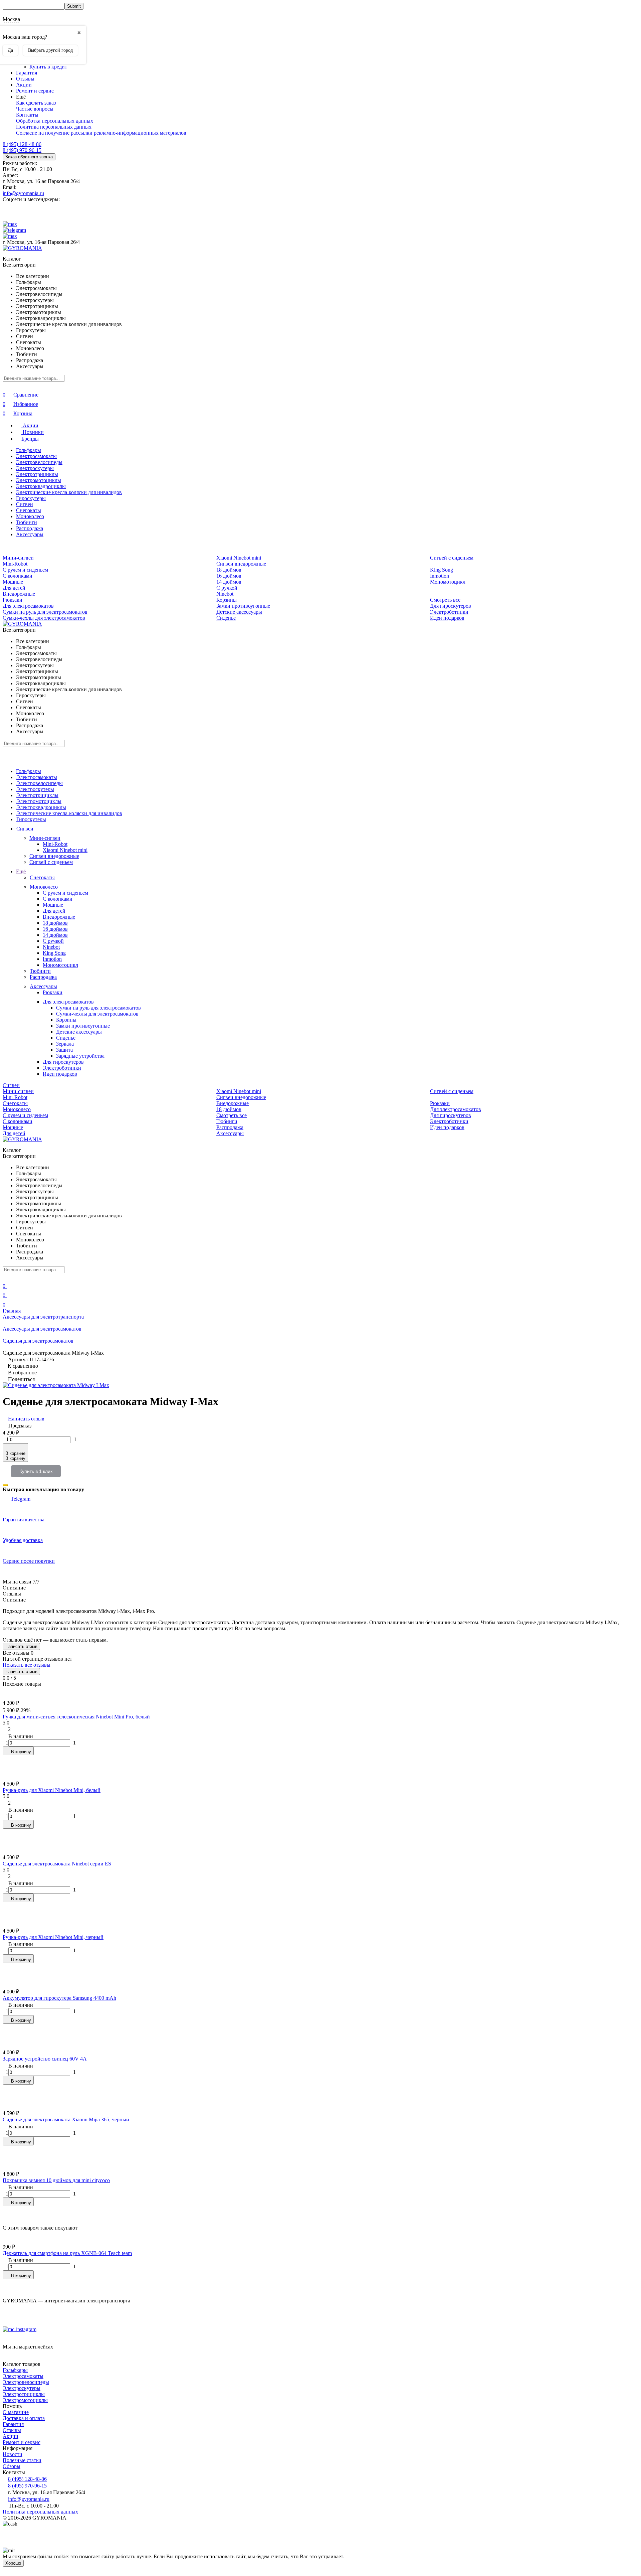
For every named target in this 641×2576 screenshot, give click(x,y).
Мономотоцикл (448, 582)
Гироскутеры (31, 498)
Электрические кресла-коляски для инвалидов (69, 492)
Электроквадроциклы (41, 486)
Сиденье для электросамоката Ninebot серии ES (57, 1864)
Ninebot (225, 594)
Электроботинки (449, 612)
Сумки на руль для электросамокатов (45, 612)
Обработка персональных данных (55, 121)
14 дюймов (229, 582)
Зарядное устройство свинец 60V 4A (45, 2059)
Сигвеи (25, 504)
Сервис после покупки (29, 1561)
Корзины (227, 600)
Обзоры (12, 2466)
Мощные (13, 582)
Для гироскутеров (451, 606)
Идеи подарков (447, 618)
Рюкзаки (13, 600)
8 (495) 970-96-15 (22, 150)
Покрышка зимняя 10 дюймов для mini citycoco (56, 2180)
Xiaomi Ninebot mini (239, 558)
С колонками (18, 576)
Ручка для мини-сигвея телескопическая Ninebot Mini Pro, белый (76, 1717)
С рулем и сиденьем (25, 570)
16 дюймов (229, 576)
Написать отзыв (21, 1646)
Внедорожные (19, 594)
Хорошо (13, 2563)
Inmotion (440, 576)
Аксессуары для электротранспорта (43, 1317)
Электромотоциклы (39, 480)
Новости (13, 2454)
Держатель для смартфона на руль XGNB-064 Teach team (67, 2253)
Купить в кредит (48, 67)
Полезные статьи (22, 2460)
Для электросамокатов (28, 606)
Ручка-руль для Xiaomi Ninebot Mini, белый (52, 1790)
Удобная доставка (23, 1540)
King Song (442, 570)
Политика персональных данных (54, 127)
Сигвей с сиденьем (452, 558)
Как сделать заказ (36, 103)
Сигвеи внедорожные (241, 564)
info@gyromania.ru (23, 193)
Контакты (27, 115)
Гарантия (27, 73)
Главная (12, 1311)
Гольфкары (29, 450)
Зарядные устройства (80, 1056)
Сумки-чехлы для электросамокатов (44, 618)
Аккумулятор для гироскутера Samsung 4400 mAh (59, 1998)
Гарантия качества (24, 1520)
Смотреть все (445, 600)
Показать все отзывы (27, 1665)
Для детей (14, 588)
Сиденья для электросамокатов (38, 1341)
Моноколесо (30, 516)
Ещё (21, 871)
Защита (64, 1050)
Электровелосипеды (39, 462)
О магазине (16, 2412)
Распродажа (30, 528)
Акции (24, 85)
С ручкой (227, 588)
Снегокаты (29, 510)
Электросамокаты (36, 456)
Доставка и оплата (24, 2418)
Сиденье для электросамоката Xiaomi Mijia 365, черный (66, 2119)
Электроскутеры (35, 468)
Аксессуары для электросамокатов (42, 1329)
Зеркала (65, 1044)
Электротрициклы (37, 474)
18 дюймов (229, 570)
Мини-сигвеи (18, 558)
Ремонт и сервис (35, 91)
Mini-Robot (15, 564)
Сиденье (226, 618)
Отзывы (25, 79)
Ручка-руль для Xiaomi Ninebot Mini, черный (53, 1937)
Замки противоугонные (243, 606)
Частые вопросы (35, 109)
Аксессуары (30, 534)
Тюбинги (27, 522)
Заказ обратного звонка (29, 157)
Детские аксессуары (239, 612)
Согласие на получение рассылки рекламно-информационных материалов (101, 133)
